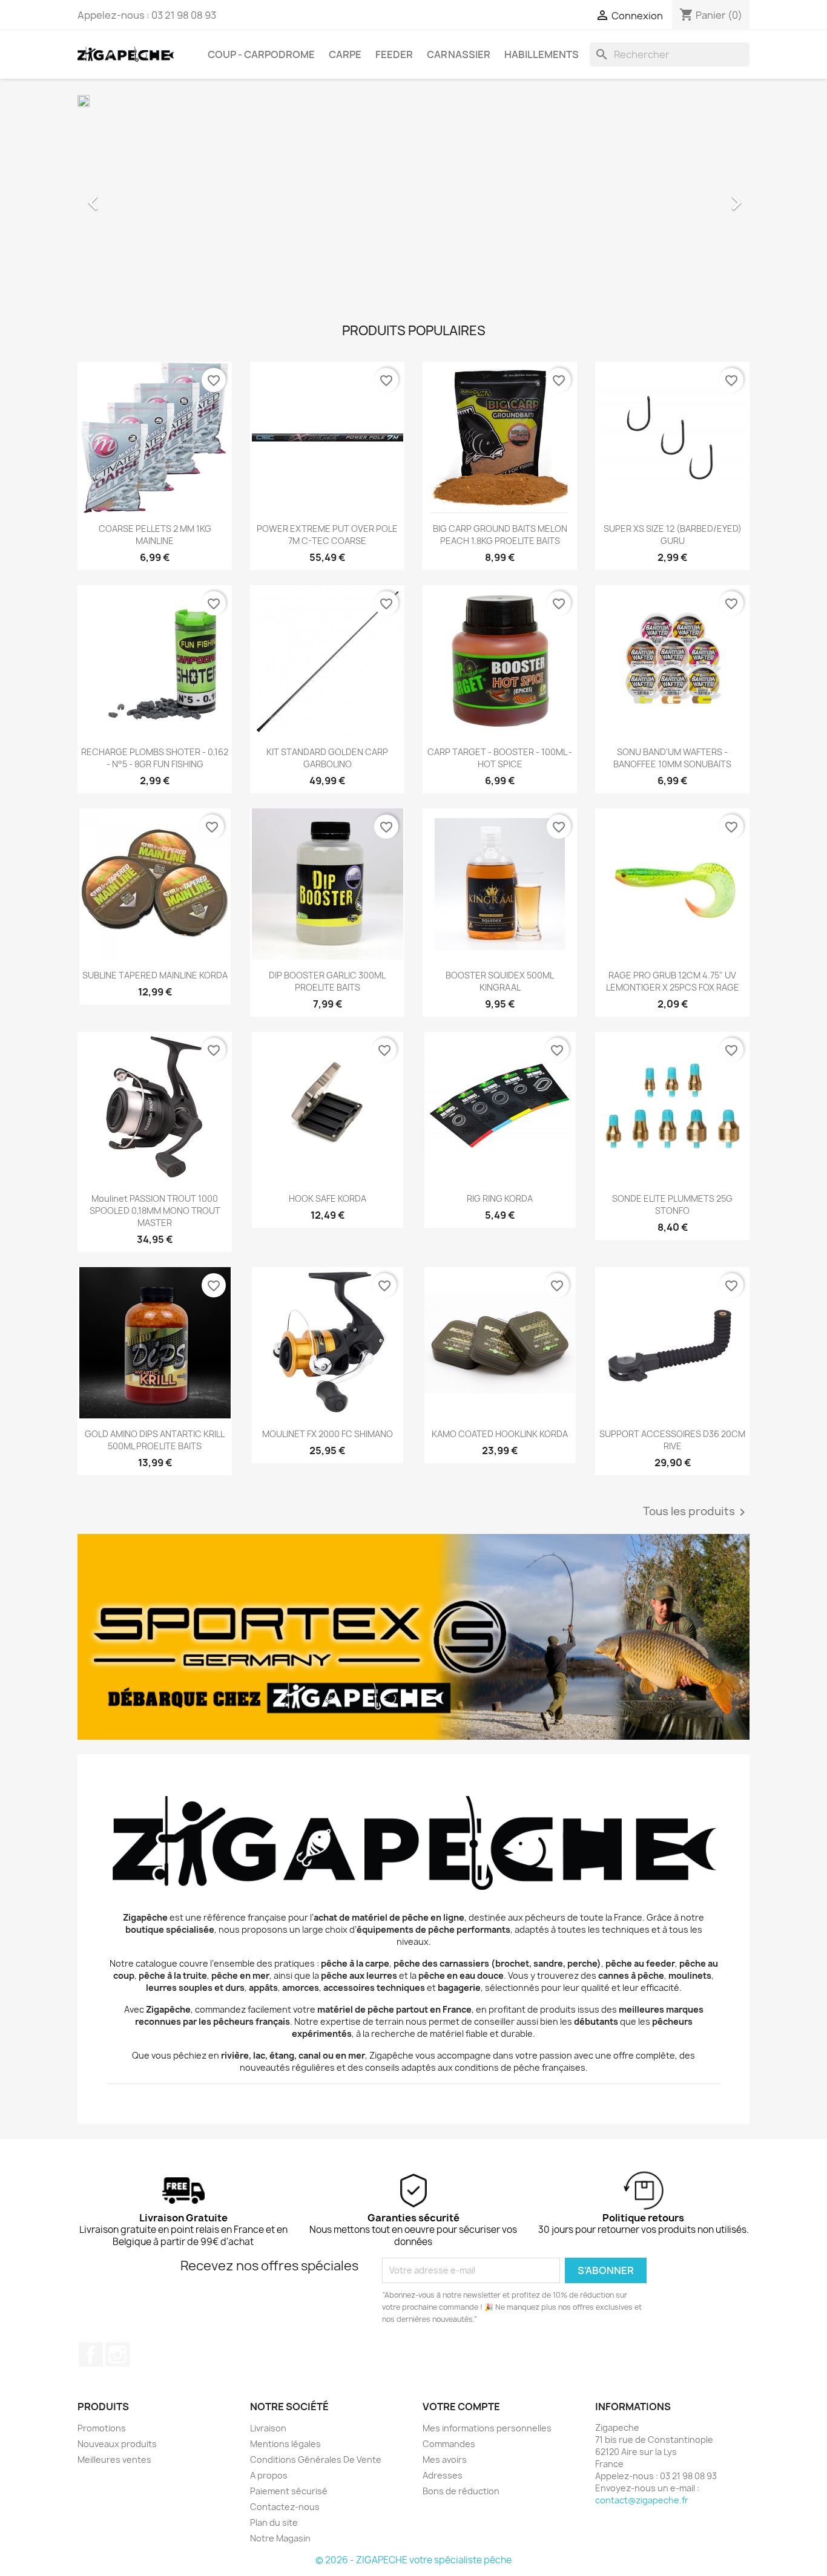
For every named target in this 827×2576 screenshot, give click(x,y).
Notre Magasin (280, 2538)
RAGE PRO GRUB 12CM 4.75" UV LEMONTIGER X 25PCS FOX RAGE (673, 981)
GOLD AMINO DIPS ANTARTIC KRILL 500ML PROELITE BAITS (155, 1440)
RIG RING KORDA (500, 1198)
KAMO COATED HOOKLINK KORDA (500, 1434)
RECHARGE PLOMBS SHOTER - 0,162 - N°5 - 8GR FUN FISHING (155, 758)
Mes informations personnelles (487, 2428)
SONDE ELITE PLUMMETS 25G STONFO (672, 1204)
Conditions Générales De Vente (316, 2460)
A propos (269, 2475)
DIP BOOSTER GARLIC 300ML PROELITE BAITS (327, 981)
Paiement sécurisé (289, 2491)
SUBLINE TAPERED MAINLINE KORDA (155, 975)
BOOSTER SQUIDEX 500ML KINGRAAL (500, 981)
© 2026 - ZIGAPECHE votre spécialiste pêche (413, 2560)
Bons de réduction (461, 2491)
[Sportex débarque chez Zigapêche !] (413, 1637)
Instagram (117, 2355)
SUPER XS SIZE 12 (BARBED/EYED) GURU (673, 535)
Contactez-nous (285, 2507)
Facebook (91, 2355)
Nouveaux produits (117, 2444)
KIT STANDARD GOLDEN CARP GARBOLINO (327, 758)
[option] (413, 197)
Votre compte (461, 2407)
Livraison (268, 2428)
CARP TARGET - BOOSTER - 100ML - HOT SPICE (500, 758)
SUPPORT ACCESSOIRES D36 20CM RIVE (672, 1440)
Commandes (449, 2444)
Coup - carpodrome (261, 54)
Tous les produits (696, 1512)
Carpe (345, 54)
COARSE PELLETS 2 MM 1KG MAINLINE (155, 535)
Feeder (394, 54)
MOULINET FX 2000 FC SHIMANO (328, 1434)
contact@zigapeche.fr (642, 2500)
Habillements (542, 54)
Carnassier (459, 54)
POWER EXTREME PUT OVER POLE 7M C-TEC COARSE (327, 535)
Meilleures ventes (114, 2460)
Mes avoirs (445, 2460)
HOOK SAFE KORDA (328, 1198)
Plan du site (274, 2522)
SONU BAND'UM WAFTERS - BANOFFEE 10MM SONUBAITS (672, 758)
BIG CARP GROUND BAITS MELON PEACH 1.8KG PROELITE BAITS (500, 535)
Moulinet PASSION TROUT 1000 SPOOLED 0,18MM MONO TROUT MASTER (155, 1211)
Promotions (102, 2428)
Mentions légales (285, 2444)
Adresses (443, 2475)
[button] (128, 197)
